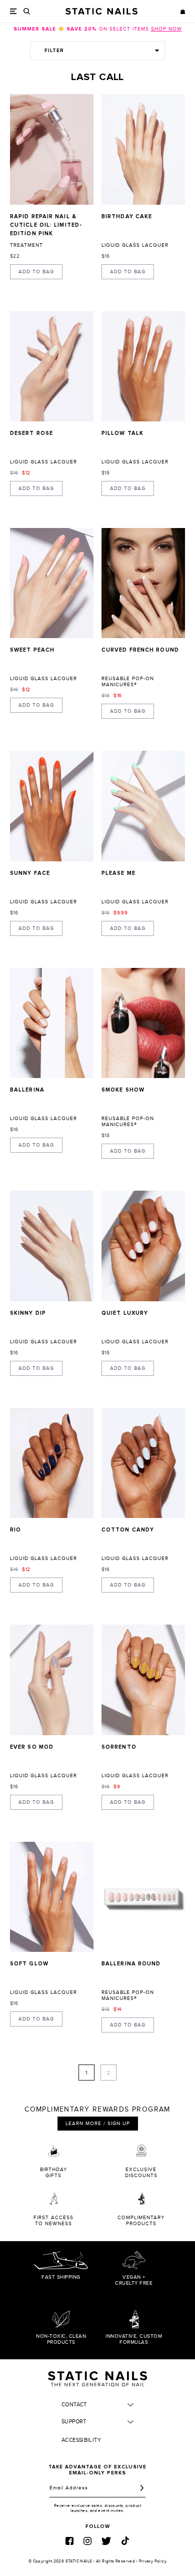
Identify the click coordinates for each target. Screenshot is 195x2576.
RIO (15, 1530)
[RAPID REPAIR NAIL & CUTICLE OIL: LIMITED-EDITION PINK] (52, 149)
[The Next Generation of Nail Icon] (97, 2377)
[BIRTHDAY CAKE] (143, 149)
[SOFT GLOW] (52, 1897)
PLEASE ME (118, 873)
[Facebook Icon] (69, 2541)
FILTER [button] (54, 51)
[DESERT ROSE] (52, 366)
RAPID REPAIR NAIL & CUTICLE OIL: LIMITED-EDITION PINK (46, 225)
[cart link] (183, 12)
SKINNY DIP (28, 1313)
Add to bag (36, 272)
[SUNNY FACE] (52, 806)
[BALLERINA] (52, 1023)
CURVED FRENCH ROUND (140, 650)
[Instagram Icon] (87, 2541)
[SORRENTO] (143, 1680)
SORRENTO (119, 1747)
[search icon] (26, 11)
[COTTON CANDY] (143, 1463)
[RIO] (52, 1463)
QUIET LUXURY (125, 1313)
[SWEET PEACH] (52, 583)
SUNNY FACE (30, 873)
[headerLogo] (101, 11)
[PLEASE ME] (143, 806)
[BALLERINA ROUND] (143, 1897)
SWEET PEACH (32, 650)
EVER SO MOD (32, 1747)
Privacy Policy (153, 2561)
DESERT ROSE (31, 433)
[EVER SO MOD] (52, 1680)
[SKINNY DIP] (52, 1246)
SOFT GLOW (29, 1964)
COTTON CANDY (128, 1530)
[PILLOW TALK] (143, 366)
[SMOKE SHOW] (143, 1023)
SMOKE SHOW (123, 1090)
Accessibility (81, 2440)
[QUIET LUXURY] (143, 1246)
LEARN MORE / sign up (98, 2124)
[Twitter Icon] (106, 2541)
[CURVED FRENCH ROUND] (143, 583)
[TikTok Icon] (125, 2541)
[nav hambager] (13, 11)
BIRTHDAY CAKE (127, 216)
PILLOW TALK (122, 433)
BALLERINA (27, 1090)
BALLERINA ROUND (131, 1964)
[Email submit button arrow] (142, 2488)
